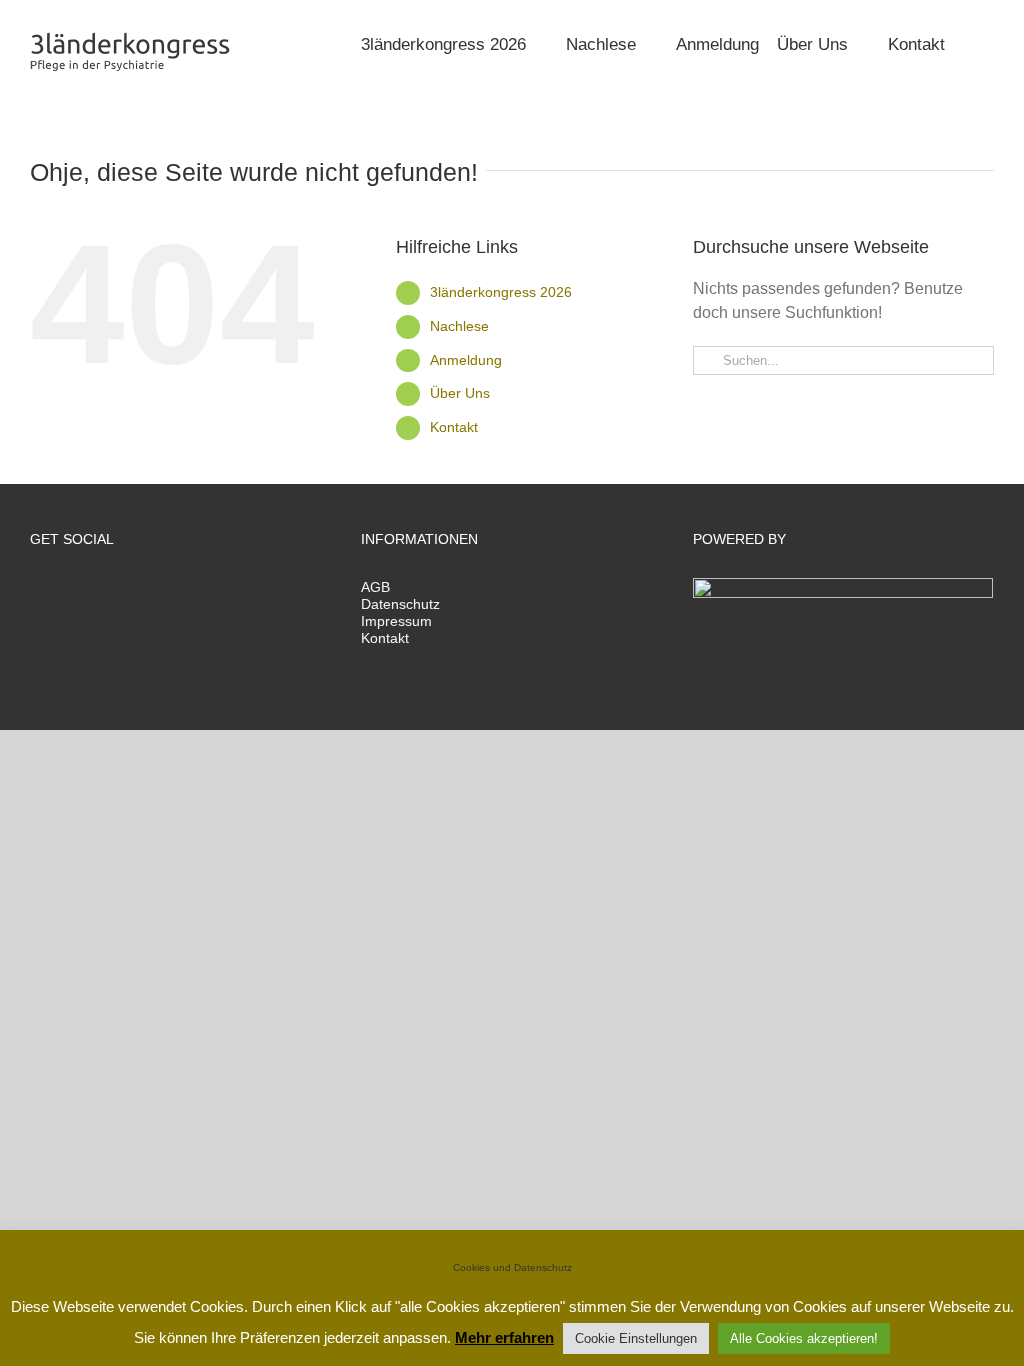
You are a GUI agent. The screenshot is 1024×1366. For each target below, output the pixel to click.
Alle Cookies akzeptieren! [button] (804, 1338)
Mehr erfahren (504, 1337)
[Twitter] (63, 590)
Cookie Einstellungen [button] (636, 1338)
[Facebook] (36, 590)
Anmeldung (466, 360)
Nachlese (459, 326)
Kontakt (454, 427)
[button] (969, 42)
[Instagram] (90, 590)
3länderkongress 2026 (501, 292)
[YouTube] (117, 590)
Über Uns (460, 393)
